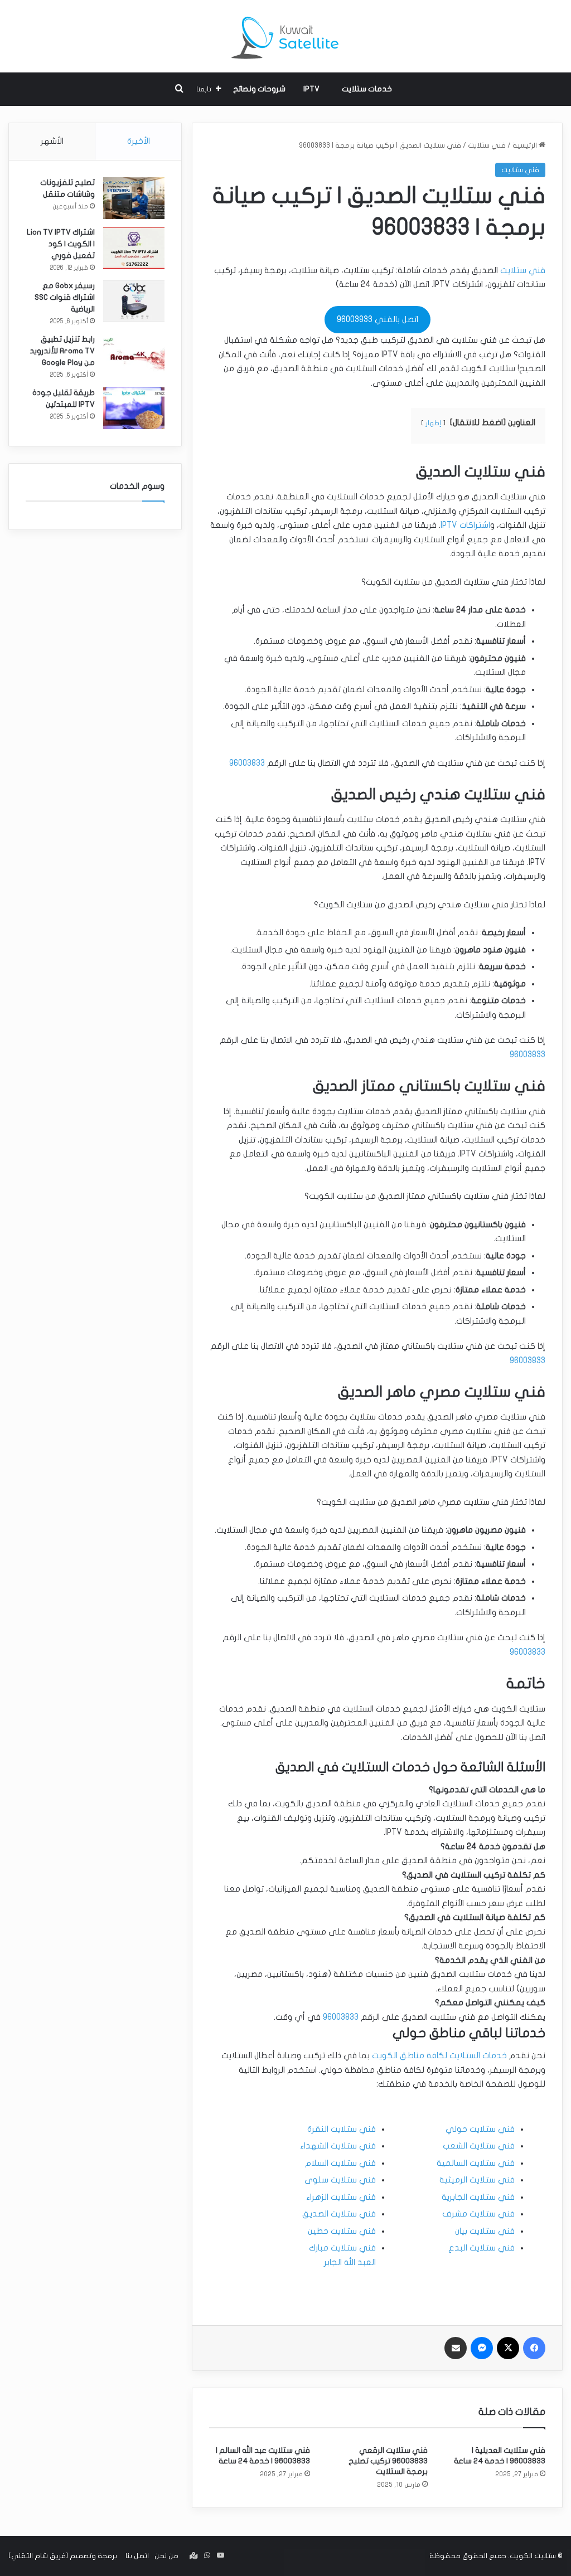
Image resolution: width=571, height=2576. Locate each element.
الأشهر (52, 141)
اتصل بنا (137, 2556)
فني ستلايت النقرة (342, 2129)
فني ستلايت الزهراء (341, 2197)
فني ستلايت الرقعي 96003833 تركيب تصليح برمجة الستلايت (388, 2461)
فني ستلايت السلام (340, 2163)
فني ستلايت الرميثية (477, 2180)
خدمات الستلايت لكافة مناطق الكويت (439, 2055)
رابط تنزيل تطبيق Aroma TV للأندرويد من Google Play (62, 351)
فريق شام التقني (38, 2556)
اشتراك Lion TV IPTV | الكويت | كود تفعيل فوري (61, 244)
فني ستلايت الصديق (339, 2214)
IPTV (311, 89)
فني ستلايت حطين (342, 2231)
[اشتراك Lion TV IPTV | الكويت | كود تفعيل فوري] (134, 248)
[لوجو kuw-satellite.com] (285, 36)
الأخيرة (139, 141)
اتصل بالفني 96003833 (378, 319)
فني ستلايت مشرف (478, 2214)
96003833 (247, 763)
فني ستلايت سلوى (340, 2180)
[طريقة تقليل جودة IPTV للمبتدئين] (134, 408)
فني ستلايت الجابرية (478, 2197)
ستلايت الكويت (533, 2556)
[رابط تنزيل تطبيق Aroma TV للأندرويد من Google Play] (134, 355)
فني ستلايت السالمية (476, 2163)
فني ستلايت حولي (480, 2129)
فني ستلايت (487, 145)
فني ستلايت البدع (482, 2248)
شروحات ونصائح (259, 89)
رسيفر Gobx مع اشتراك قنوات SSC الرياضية (65, 297)
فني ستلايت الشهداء (338, 2146)
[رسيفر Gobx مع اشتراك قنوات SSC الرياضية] (134, 301)
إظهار (433, 423)
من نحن (166, 2556)
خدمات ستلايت (367, 89)
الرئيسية (526, 145)
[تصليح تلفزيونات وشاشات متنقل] (134, 198)
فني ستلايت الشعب (479, 2146)
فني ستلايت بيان (485, 2231)
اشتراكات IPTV (465, 525)
